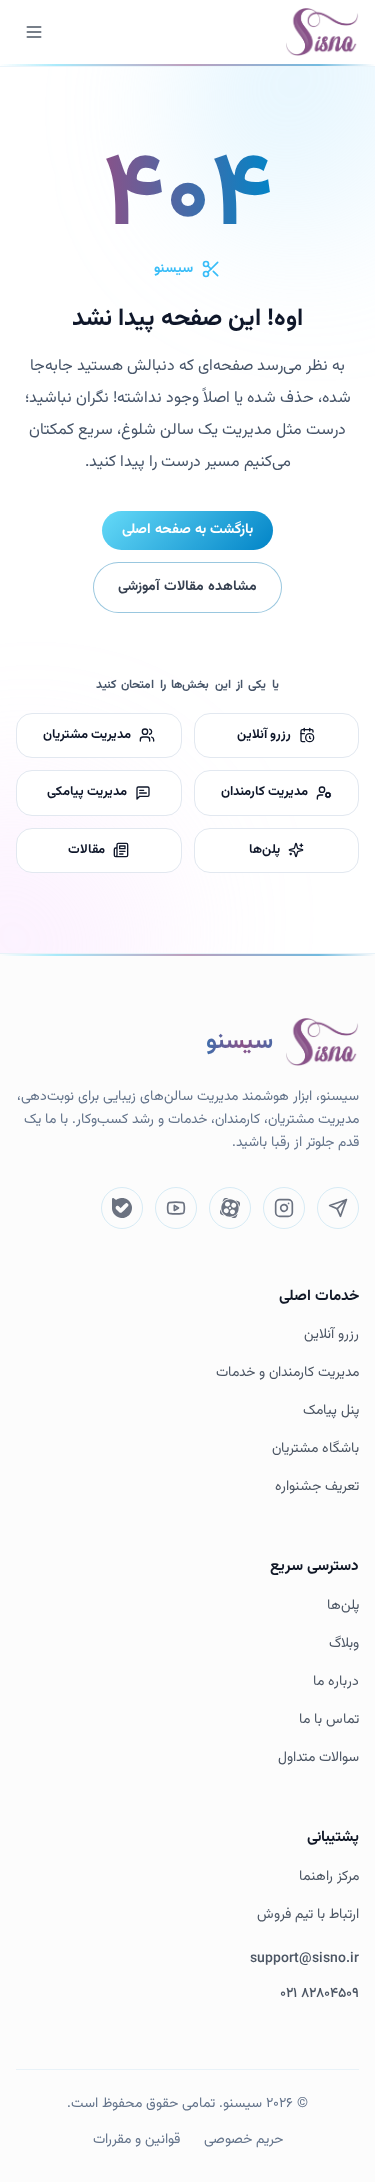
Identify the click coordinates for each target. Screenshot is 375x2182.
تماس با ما (329, 1720)
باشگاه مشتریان (315, 1449)
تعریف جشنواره (317, 1487)
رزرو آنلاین (331, 1335)
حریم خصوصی (243, 2140)
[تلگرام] (338, 1208)
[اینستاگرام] (284, 1208)
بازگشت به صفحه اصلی (187, 530)
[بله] (122, 1208)
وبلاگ (344, 1644)
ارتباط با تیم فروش (308, 1915)
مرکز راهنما (329, 1877)
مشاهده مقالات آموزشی (187, 587)
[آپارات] (230, 1208)
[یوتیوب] (176, 1208)
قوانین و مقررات (136, 2140)
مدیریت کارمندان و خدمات (287, 1373)
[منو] (34, 32)
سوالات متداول (318, 1758)
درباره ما (336, 1682)
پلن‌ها (343, 1606)
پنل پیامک (331, 1411)
